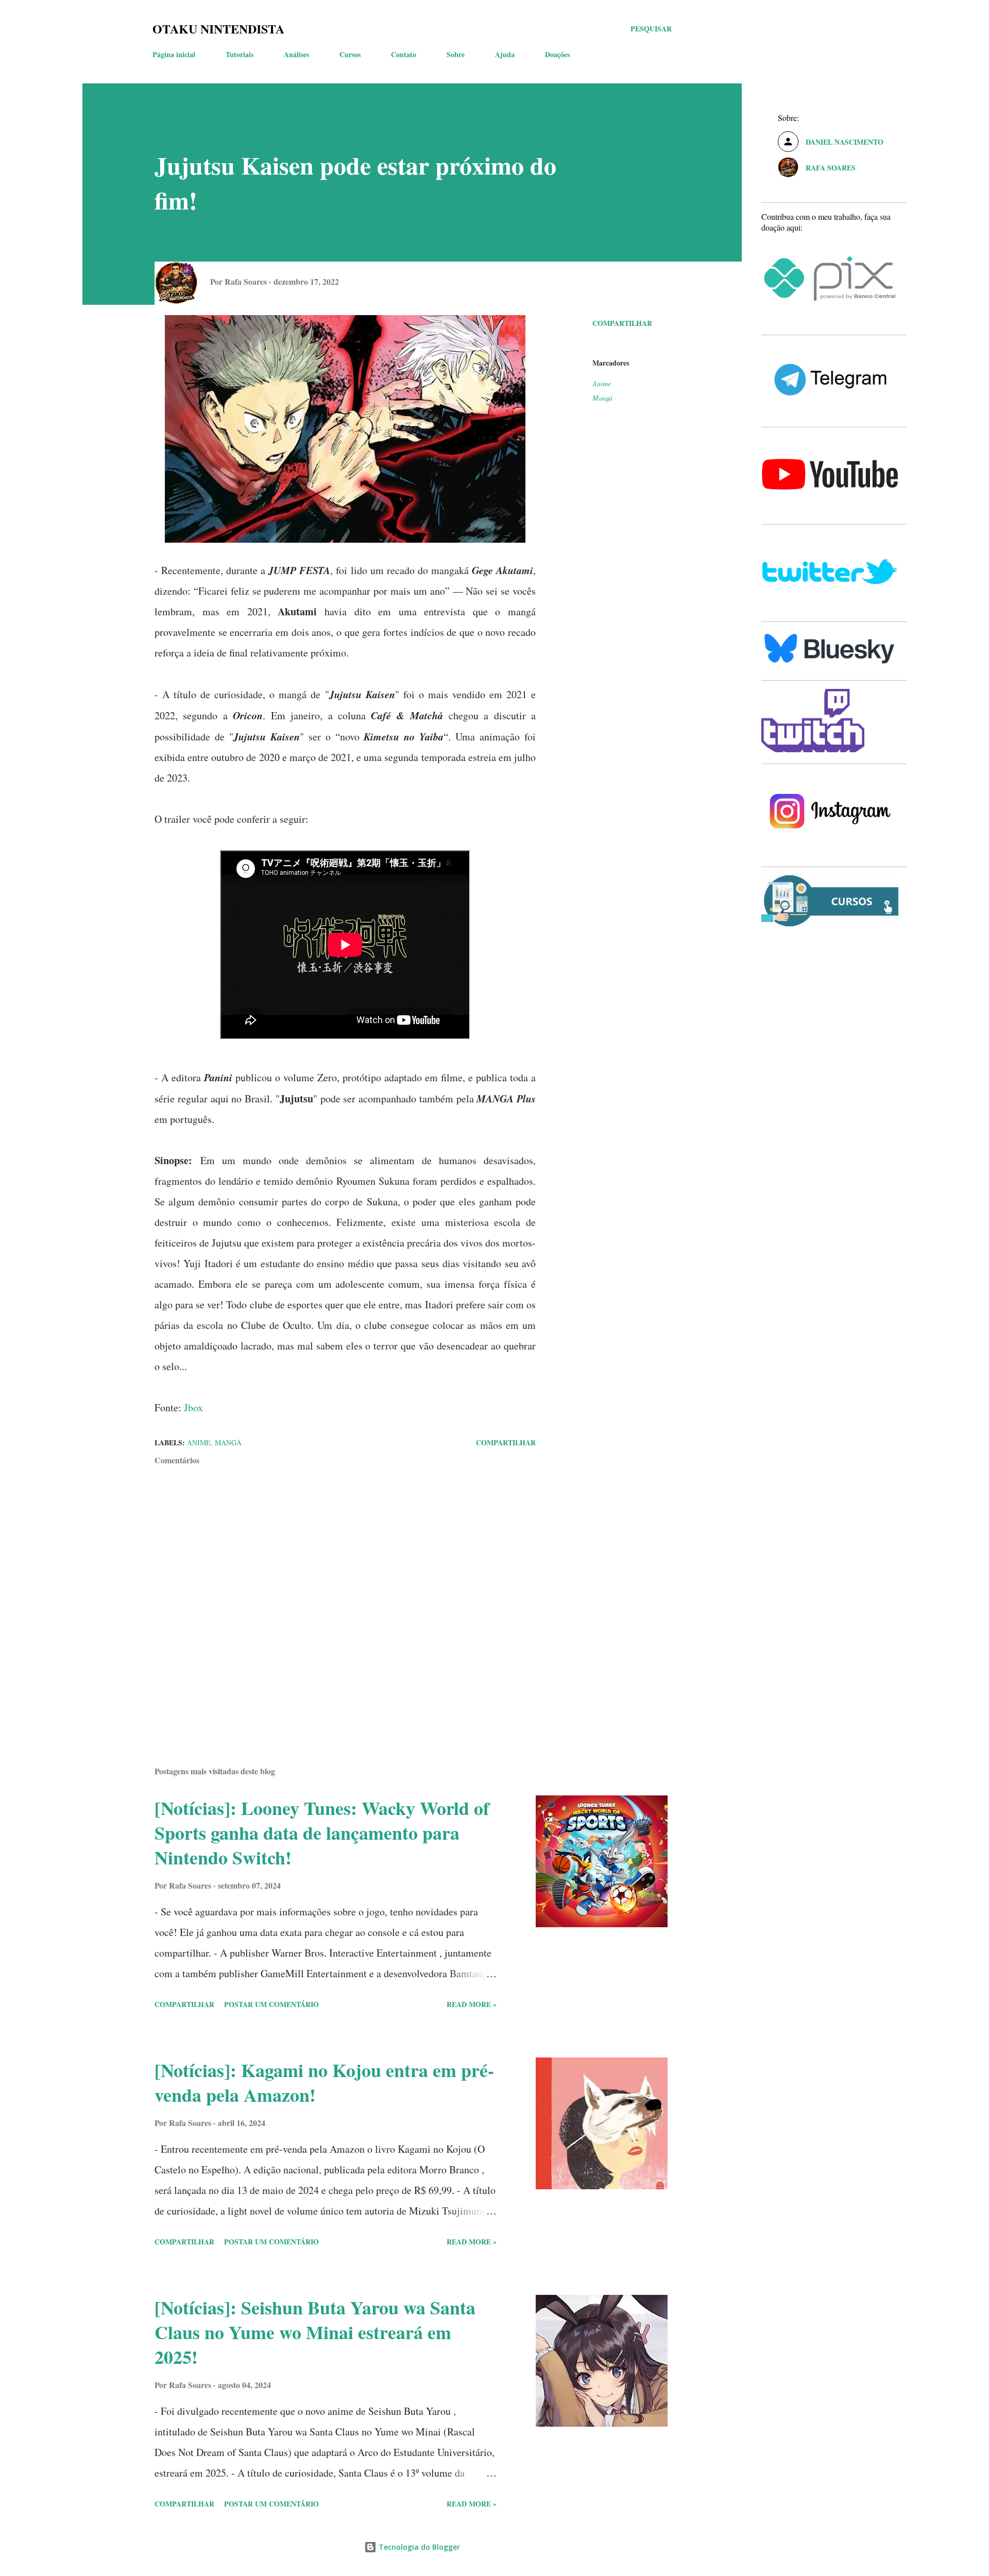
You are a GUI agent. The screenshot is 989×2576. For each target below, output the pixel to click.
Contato (404, 54)
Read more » (472, 2004)
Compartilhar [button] (622, 323)
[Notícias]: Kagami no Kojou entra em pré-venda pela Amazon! (324, 2082)
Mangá (602, 398)
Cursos (350, 54)
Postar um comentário (271, 2004)
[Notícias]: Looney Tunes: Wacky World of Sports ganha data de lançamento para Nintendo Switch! (322, 1832)
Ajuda (505, 54)
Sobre (456, 54)
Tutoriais (240, 54)
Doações (557, 54)
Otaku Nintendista (218, 29)
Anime (602, 383)
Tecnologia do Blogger (418, 2547)
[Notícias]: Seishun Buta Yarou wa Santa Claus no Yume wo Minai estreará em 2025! (315, 2332)
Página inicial (174, 54)
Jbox (193, 1407)
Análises (296, 54)
